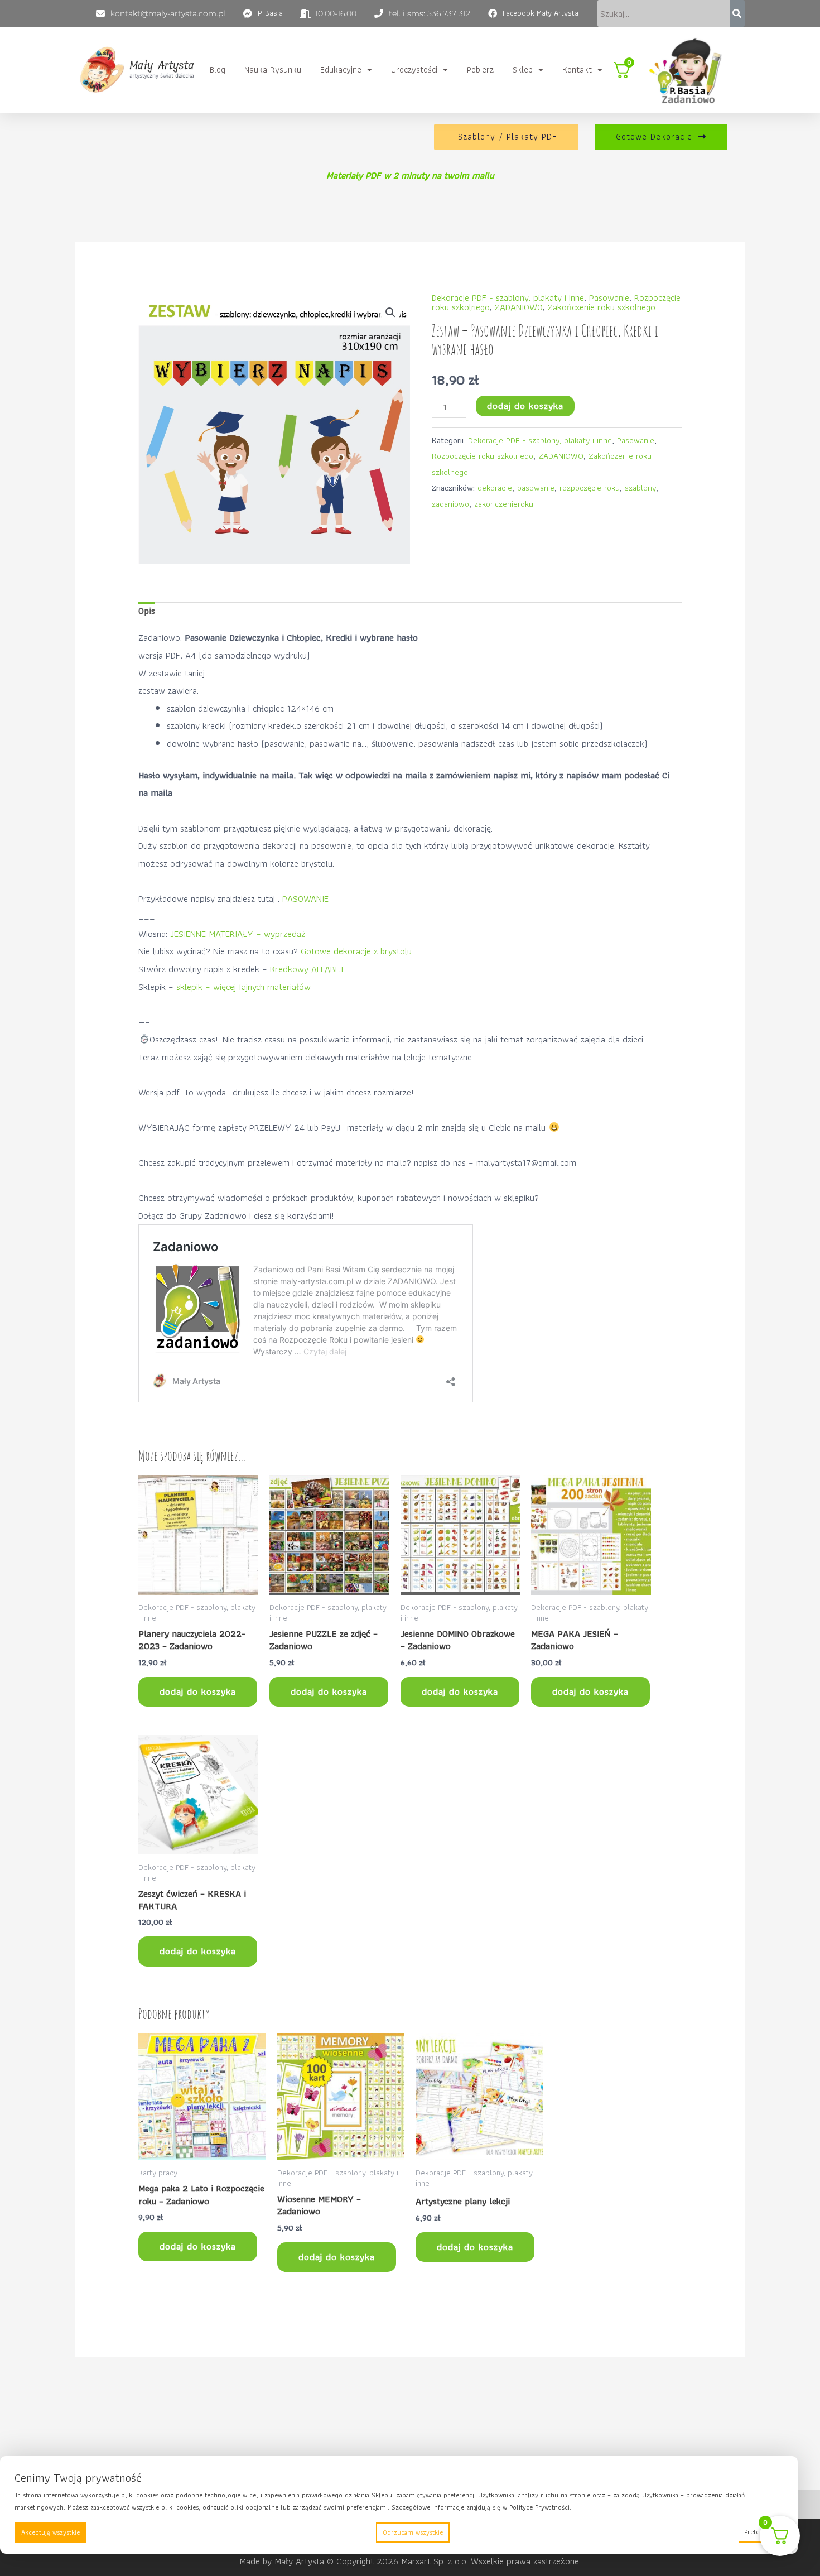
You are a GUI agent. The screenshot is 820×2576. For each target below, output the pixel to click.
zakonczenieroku (504, 504)
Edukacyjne (341, 69)
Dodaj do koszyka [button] (198, 1691)
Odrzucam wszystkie (413, 2532)
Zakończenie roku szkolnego (602, 307)
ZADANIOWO (519, 307)
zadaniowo (450, 504)
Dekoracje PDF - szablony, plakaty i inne (508, 297)
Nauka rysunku (273, 69)
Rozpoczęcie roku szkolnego (483, 456)
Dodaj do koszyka (525, 406)
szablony (640, 487)
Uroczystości (414, 69)
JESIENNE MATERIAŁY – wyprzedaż (238, 934)
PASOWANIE (305, 898)
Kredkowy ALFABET (307, 969)
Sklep (523, 69)
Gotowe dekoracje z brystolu (357, 951)
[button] (346, 70)
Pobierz (480, 69)
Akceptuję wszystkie (50, 2532)
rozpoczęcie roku (590, 487)
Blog (218, 69)
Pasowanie (609, 297)
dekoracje (495, 487)
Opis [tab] (147, 611)
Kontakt (577, 69)
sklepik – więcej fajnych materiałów (243, 987)
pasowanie (536, 487)
